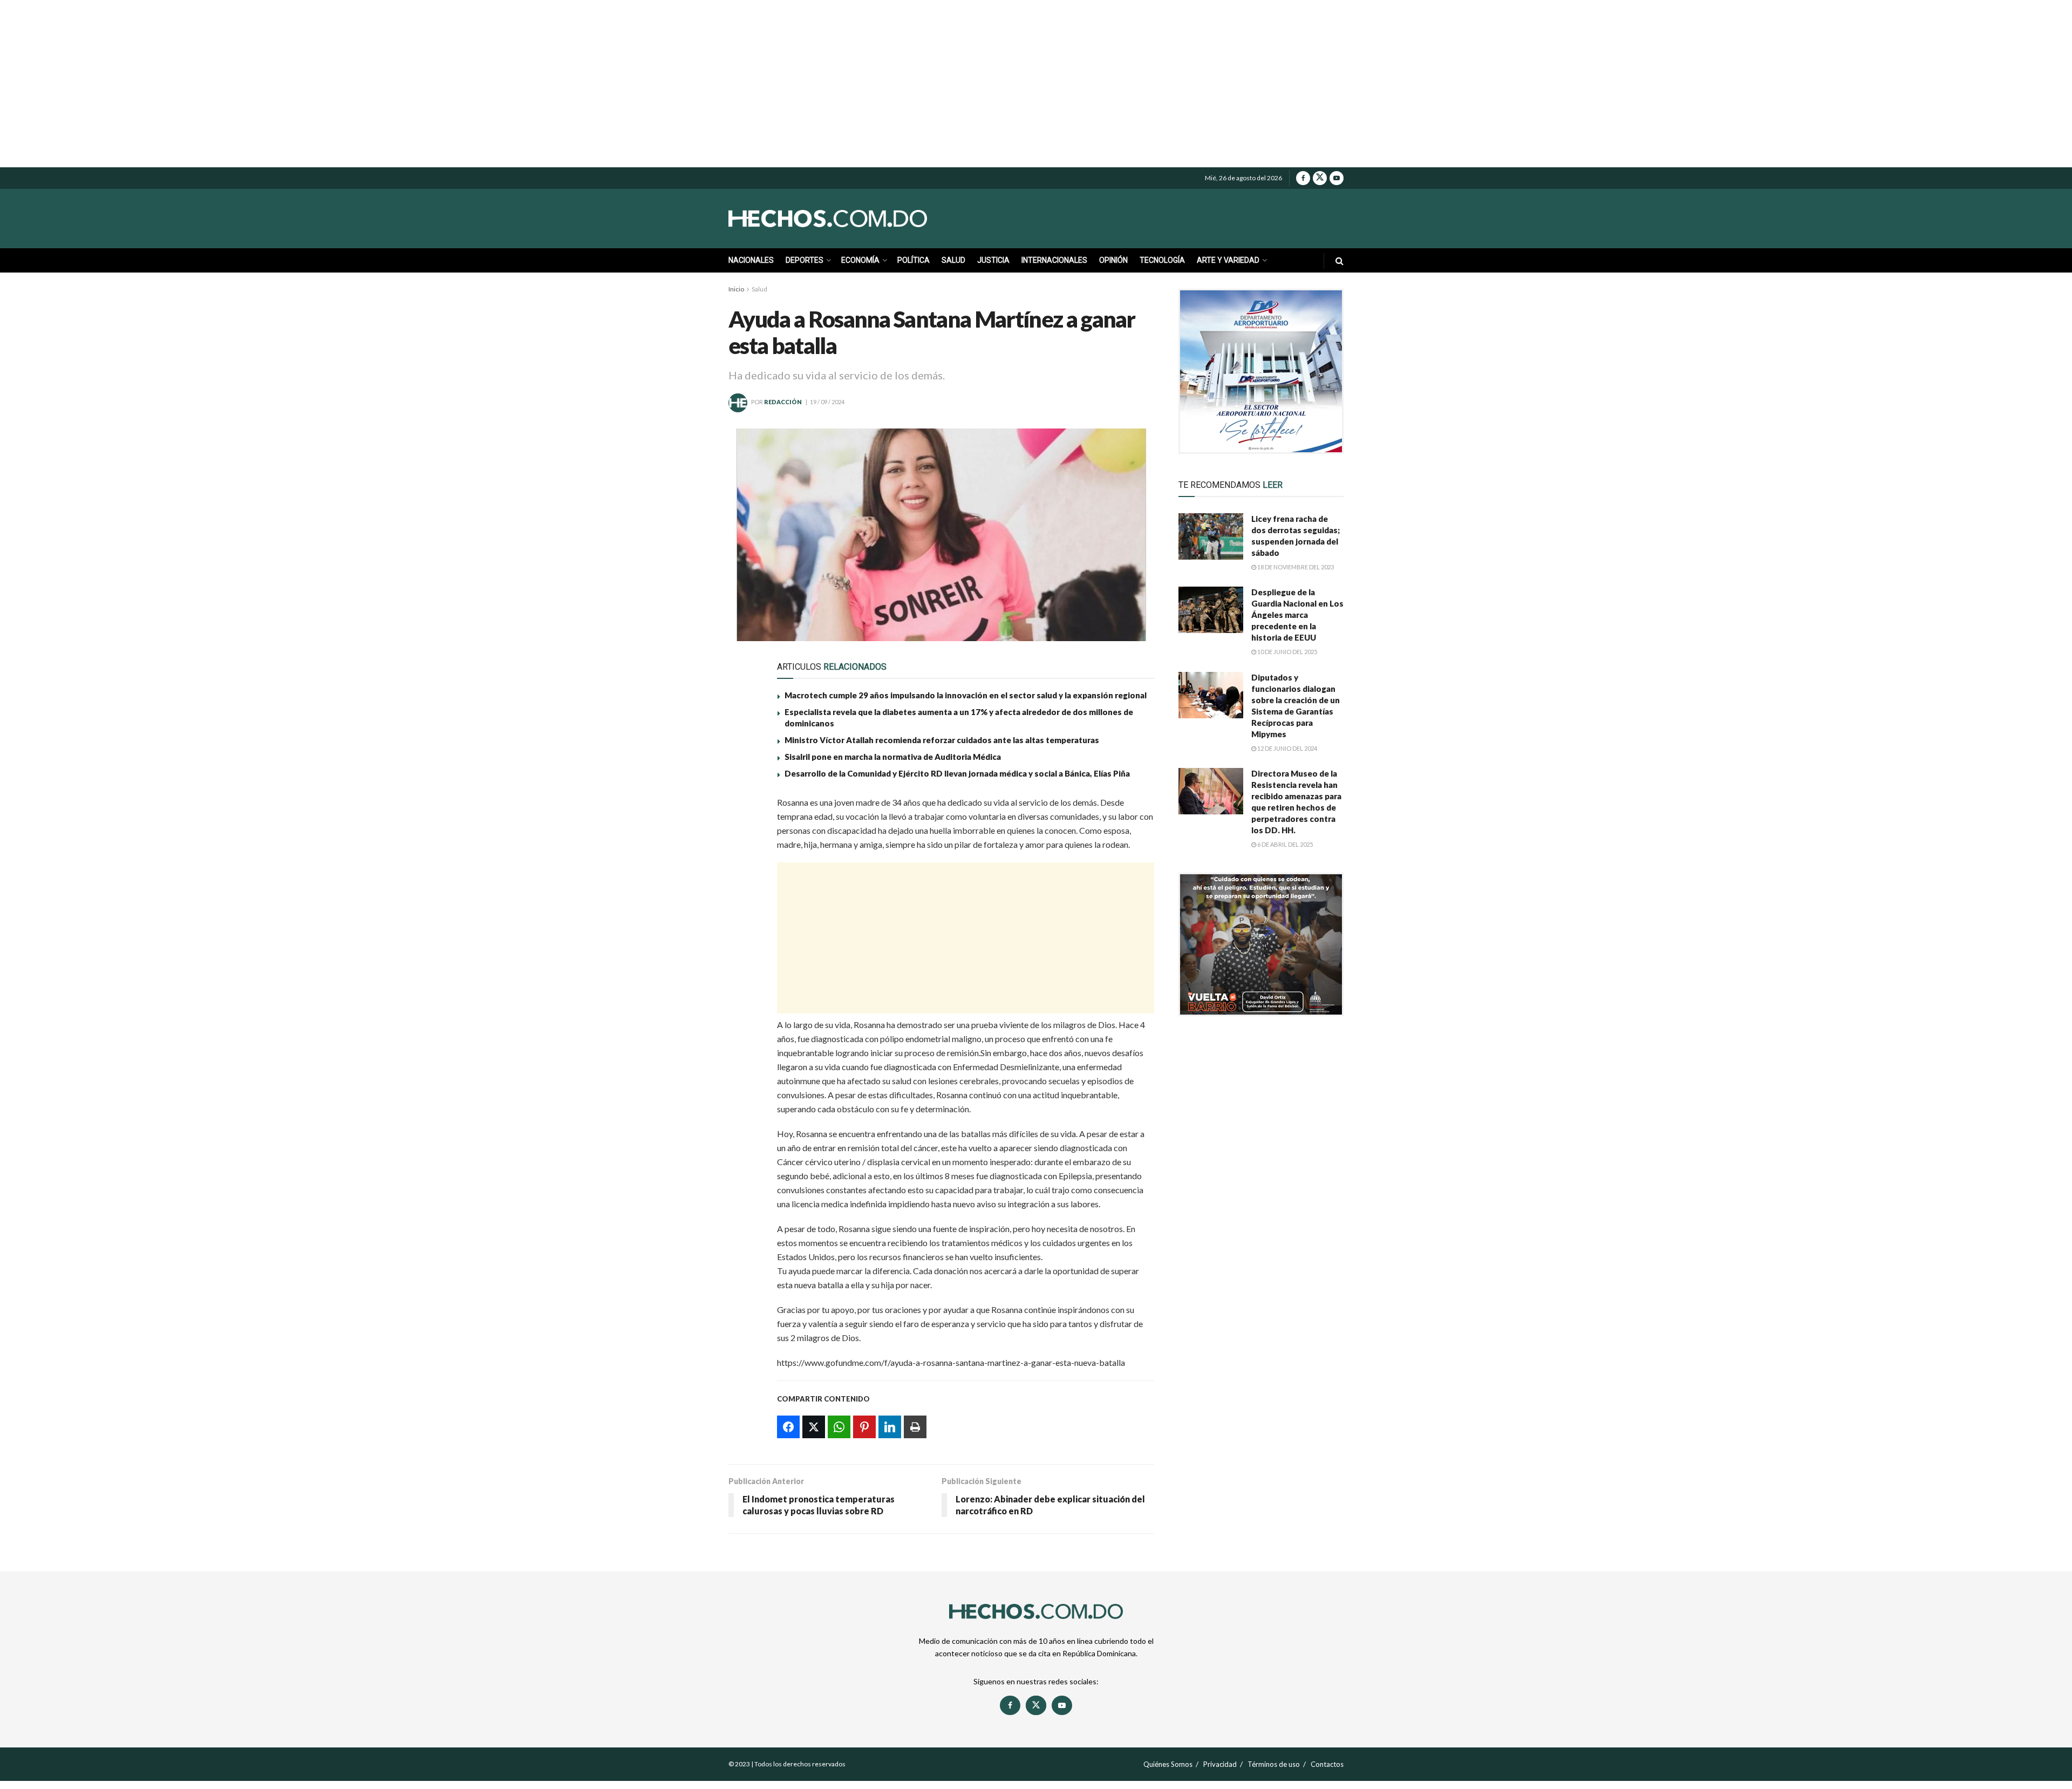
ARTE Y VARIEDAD (1228, 260)
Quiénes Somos (1168, 1764)
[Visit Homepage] (853, 219)
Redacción (783, 402)
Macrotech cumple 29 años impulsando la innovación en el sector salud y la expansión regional (966, 695)
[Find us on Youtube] (1337, 178)
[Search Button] (1340, 260)
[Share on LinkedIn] (743, 907)
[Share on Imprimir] (743, 932)
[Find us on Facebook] (1303, 178)
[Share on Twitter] (743, 833)
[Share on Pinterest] (743, 882)
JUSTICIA (993, 260)
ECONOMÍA (860, 260)
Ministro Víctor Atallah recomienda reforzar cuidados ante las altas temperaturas (942, 740)
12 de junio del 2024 (1287, 748)
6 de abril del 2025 (1284, 844)
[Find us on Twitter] (1320, 178)
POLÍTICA (914, 260)
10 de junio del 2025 (1287, 652)
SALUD (953, 260)
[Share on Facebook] (743, 808)
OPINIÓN (1113, 260)
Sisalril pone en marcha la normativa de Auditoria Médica (894, 757)
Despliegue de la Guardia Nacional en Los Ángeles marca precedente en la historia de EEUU (1297, 615)
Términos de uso (1274, 1764)
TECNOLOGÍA (1162, 260)
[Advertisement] (1036, 84)
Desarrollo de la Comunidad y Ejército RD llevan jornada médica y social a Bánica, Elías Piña (957, 773)
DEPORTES (805, 260)
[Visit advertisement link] (1261, 371)
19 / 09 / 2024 (827, 402)
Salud (759, 289)
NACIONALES (751, 260)
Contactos (1327, 1764)
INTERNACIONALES (1054, 260)
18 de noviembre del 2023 (1295, 567)
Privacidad (1220, 1764)
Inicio (736, 289)
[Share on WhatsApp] (743, 858)
